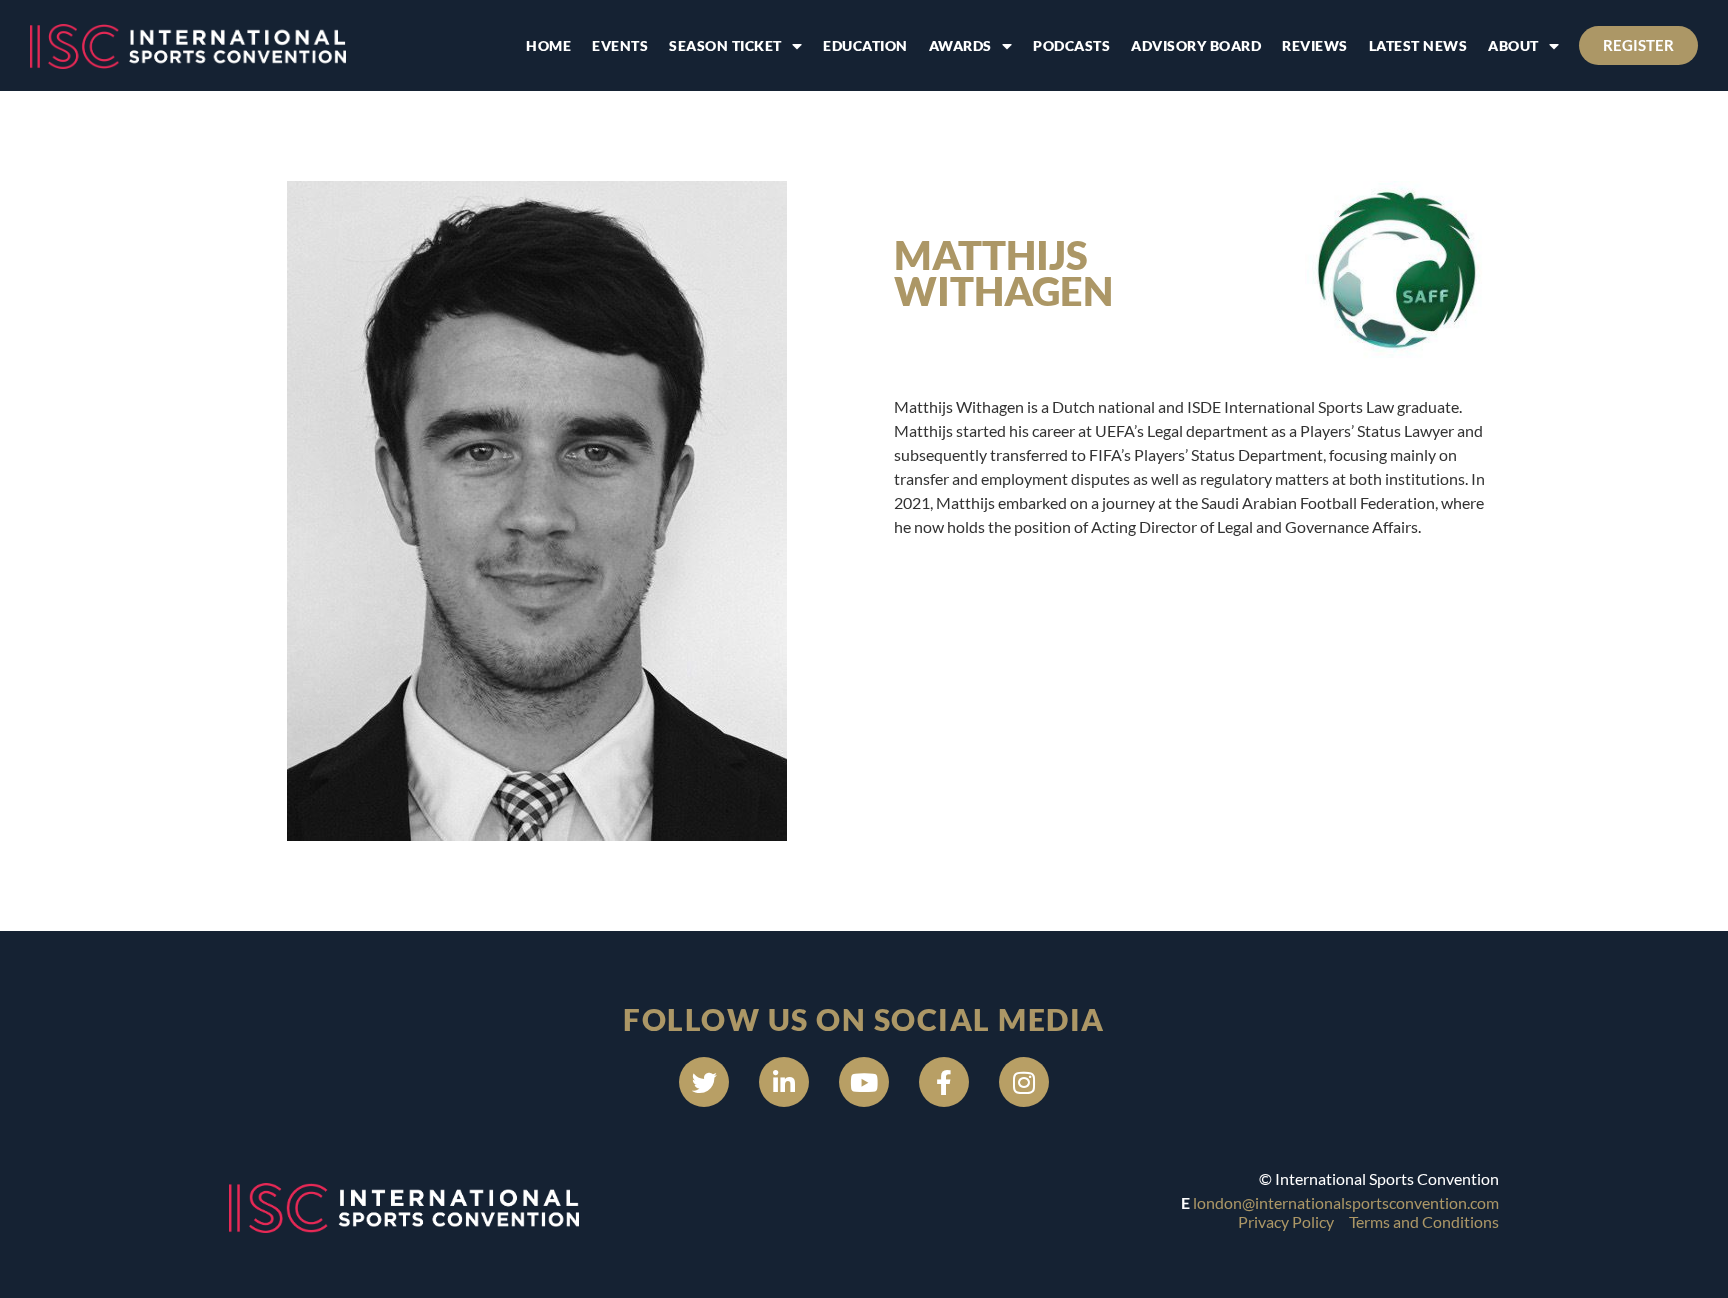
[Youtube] (864, 1082)
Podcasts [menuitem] (1071, 45)
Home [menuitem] (548, 45)
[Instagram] (1024, 1082)
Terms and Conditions (1424, 1221)
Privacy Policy (1286, 1221)
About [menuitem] (1513, 45)
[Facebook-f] (944, 1082)
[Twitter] (704, 1082)
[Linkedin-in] (784, 1082)
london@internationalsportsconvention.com (1346, 1202)
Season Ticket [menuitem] (725, 45)
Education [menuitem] (865, 45)
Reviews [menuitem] (1315, 45)
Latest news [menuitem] (1418, 45)
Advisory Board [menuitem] (1196, 45)
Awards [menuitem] (960, 45)
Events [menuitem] (620, 45)
